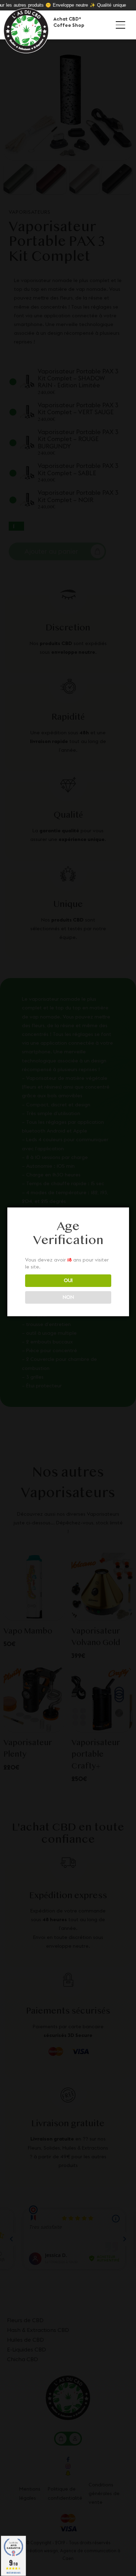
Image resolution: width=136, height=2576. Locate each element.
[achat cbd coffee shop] (26, 32)
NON (68, 1297)
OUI (68, 1280)
